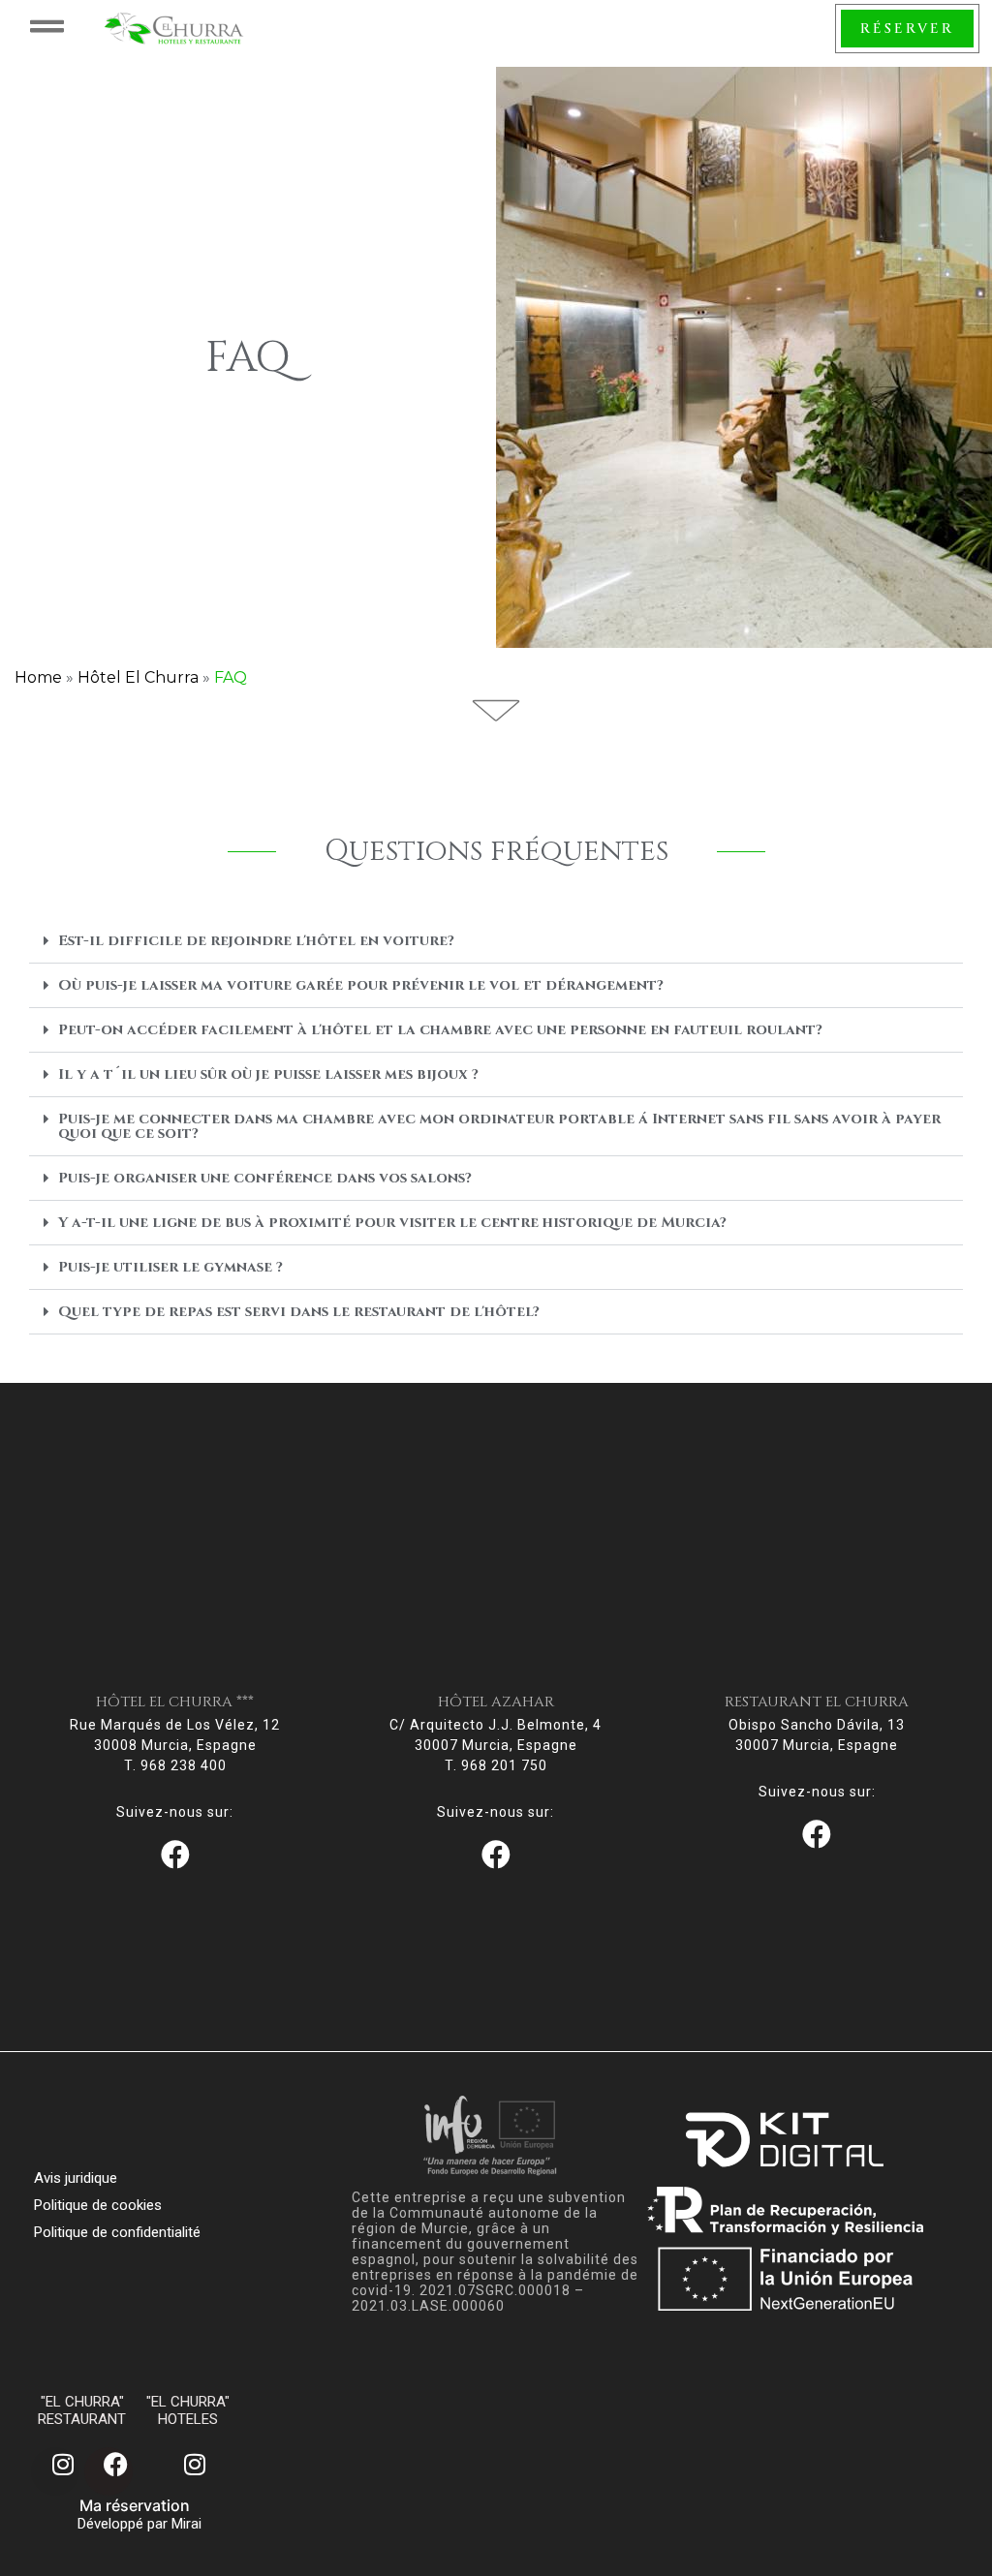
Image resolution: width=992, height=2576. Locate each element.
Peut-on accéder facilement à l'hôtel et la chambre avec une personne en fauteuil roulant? (440, 1030)
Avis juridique (76, 2178)
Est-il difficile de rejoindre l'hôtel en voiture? (256, 941)
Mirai (186, 2524)
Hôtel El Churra (138, 677)
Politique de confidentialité (117, 2232)
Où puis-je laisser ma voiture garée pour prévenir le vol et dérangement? (361, 985)
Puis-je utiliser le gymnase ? (170, 1267)
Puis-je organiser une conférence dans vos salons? (265, 1178)
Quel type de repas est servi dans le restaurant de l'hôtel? (299, 1312)
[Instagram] (55, 2471)
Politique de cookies (98, 2205)
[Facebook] (108, 2471)
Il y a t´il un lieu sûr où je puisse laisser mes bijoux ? (268, 1074)
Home (38, 677)
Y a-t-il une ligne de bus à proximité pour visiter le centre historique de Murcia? (392, 1223)
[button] (496, 941)
